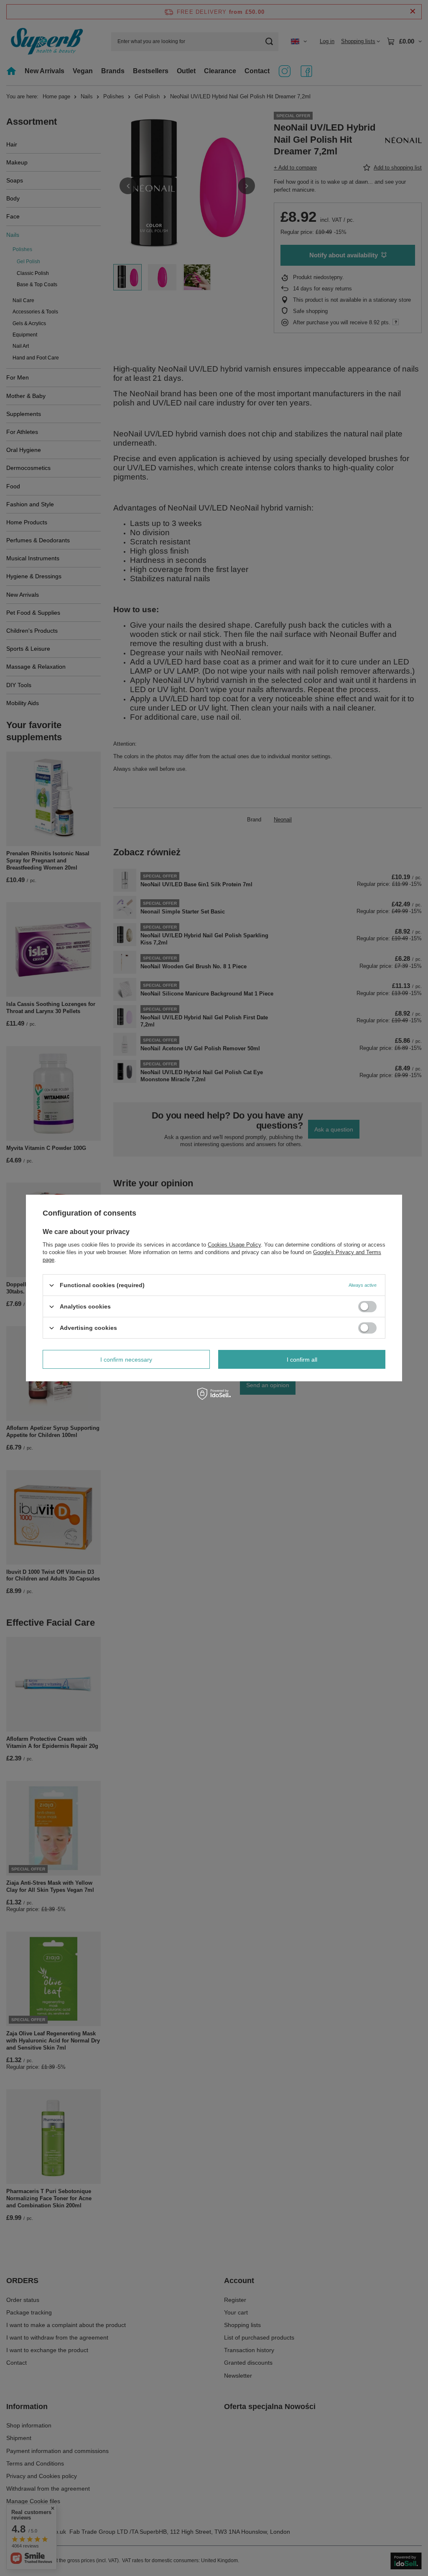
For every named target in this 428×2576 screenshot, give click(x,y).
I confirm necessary (126, 1359)
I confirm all (302, 1359)
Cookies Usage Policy (234, 1245)
